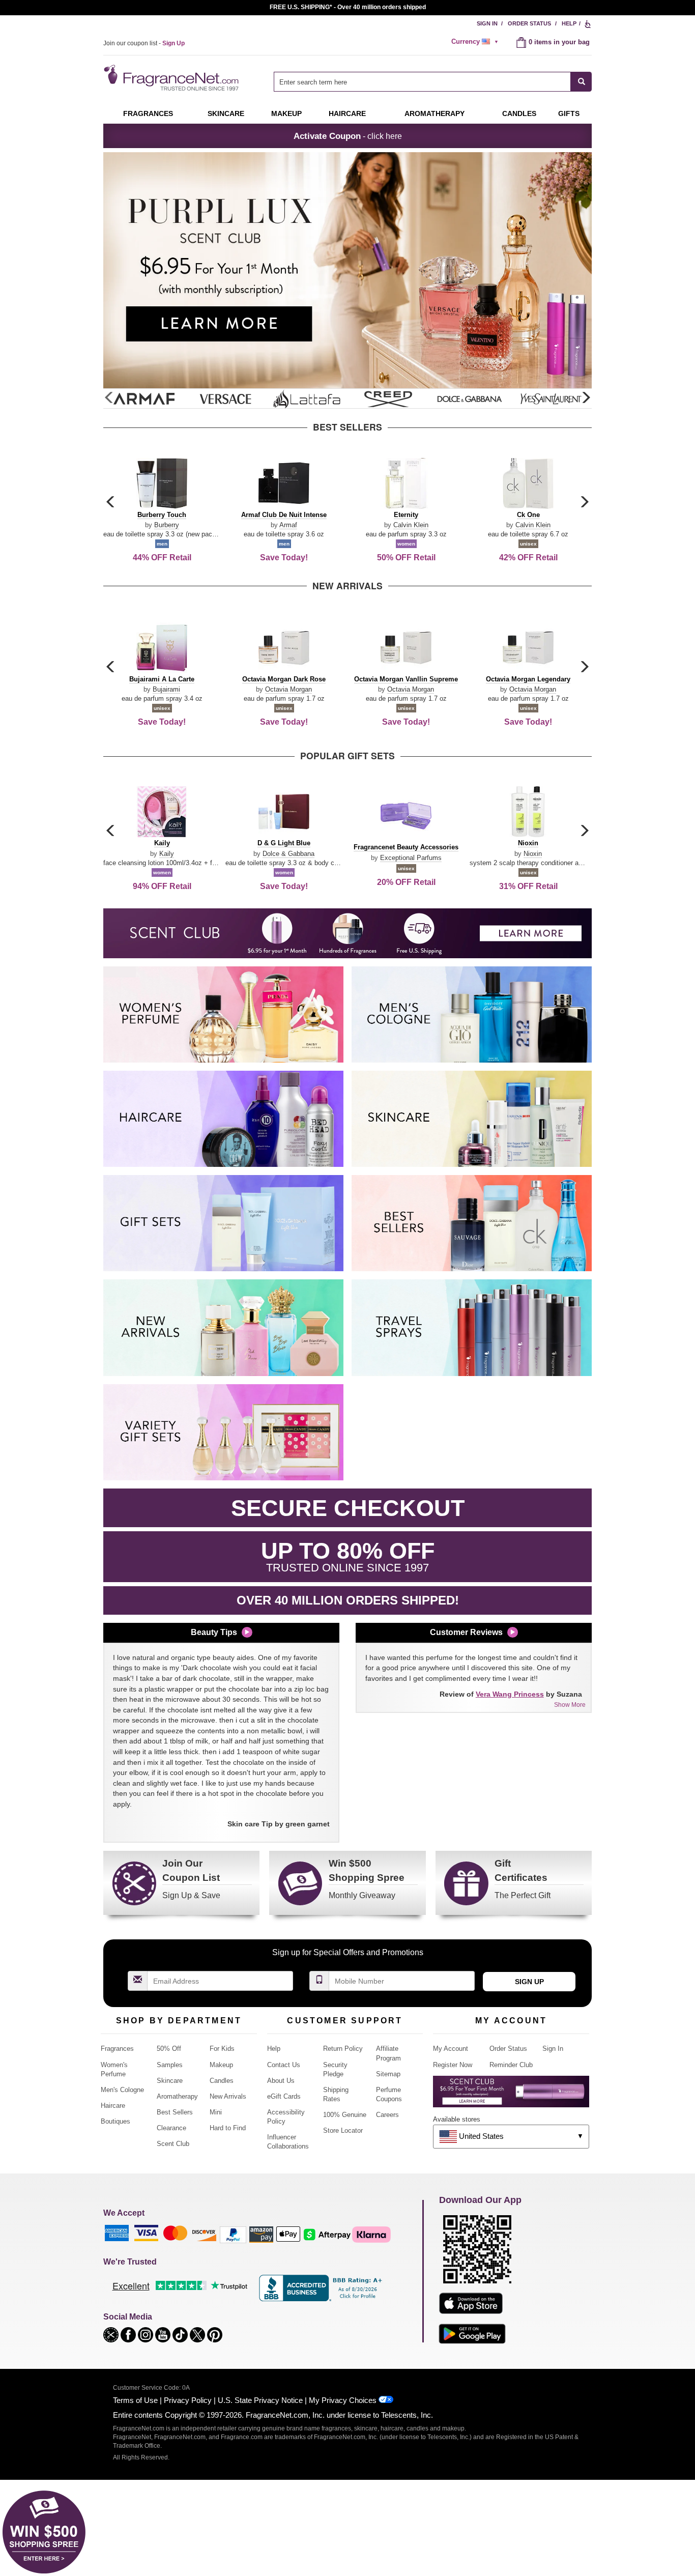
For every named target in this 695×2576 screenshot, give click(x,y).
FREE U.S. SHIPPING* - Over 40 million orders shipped (348, 7)
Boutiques (115, 2121)
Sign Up (529, 1982)
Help (569, 23)
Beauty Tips (214, 1632)
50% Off (169, 2049)
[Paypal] (233, 2234)
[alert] (476, 42)
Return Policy (343, 2049)
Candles (222, 2081)
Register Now (453, 2065)
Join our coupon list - (144, 43)
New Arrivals (228, 2096)
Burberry (167, 525)
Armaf (288, 525)
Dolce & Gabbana (288, 854)
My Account (451, 2049)
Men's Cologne (122, 2090)
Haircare (347, 113)
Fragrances (148, 113)
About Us (281, 2081)
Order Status (529, 23)
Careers (387, 2115)
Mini (216, 2112)
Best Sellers (175, 2112)
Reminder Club (511, 2065)
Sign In (487, 23)
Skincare (226, 113)
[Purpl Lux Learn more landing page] (511, 2095)
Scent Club (173, 2144)
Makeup (286, 113)
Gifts (569, 113)
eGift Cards (284, 2096)
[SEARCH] (581, 82)
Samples (170, 2065)
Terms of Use (135, 2400)
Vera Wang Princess (510, 1694)
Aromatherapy (177, 2096)
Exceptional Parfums (411, 858)
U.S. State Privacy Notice (260, 2400)
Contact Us (284, 2065)
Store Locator (343, 2130)
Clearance (171, 2128)
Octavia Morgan (288, 689)
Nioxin (533, 854)
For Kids (222, 2049)
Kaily (167, 854)
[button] (586, 398)
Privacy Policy (188, 2400)
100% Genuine (345, 2115)
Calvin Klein (411, 525)
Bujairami (166, 689)
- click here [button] (348, 136)
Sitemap (388, 2074)
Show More (570, 1705)
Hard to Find (228, 2128)
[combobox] (433, 82)
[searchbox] (422, 82)
